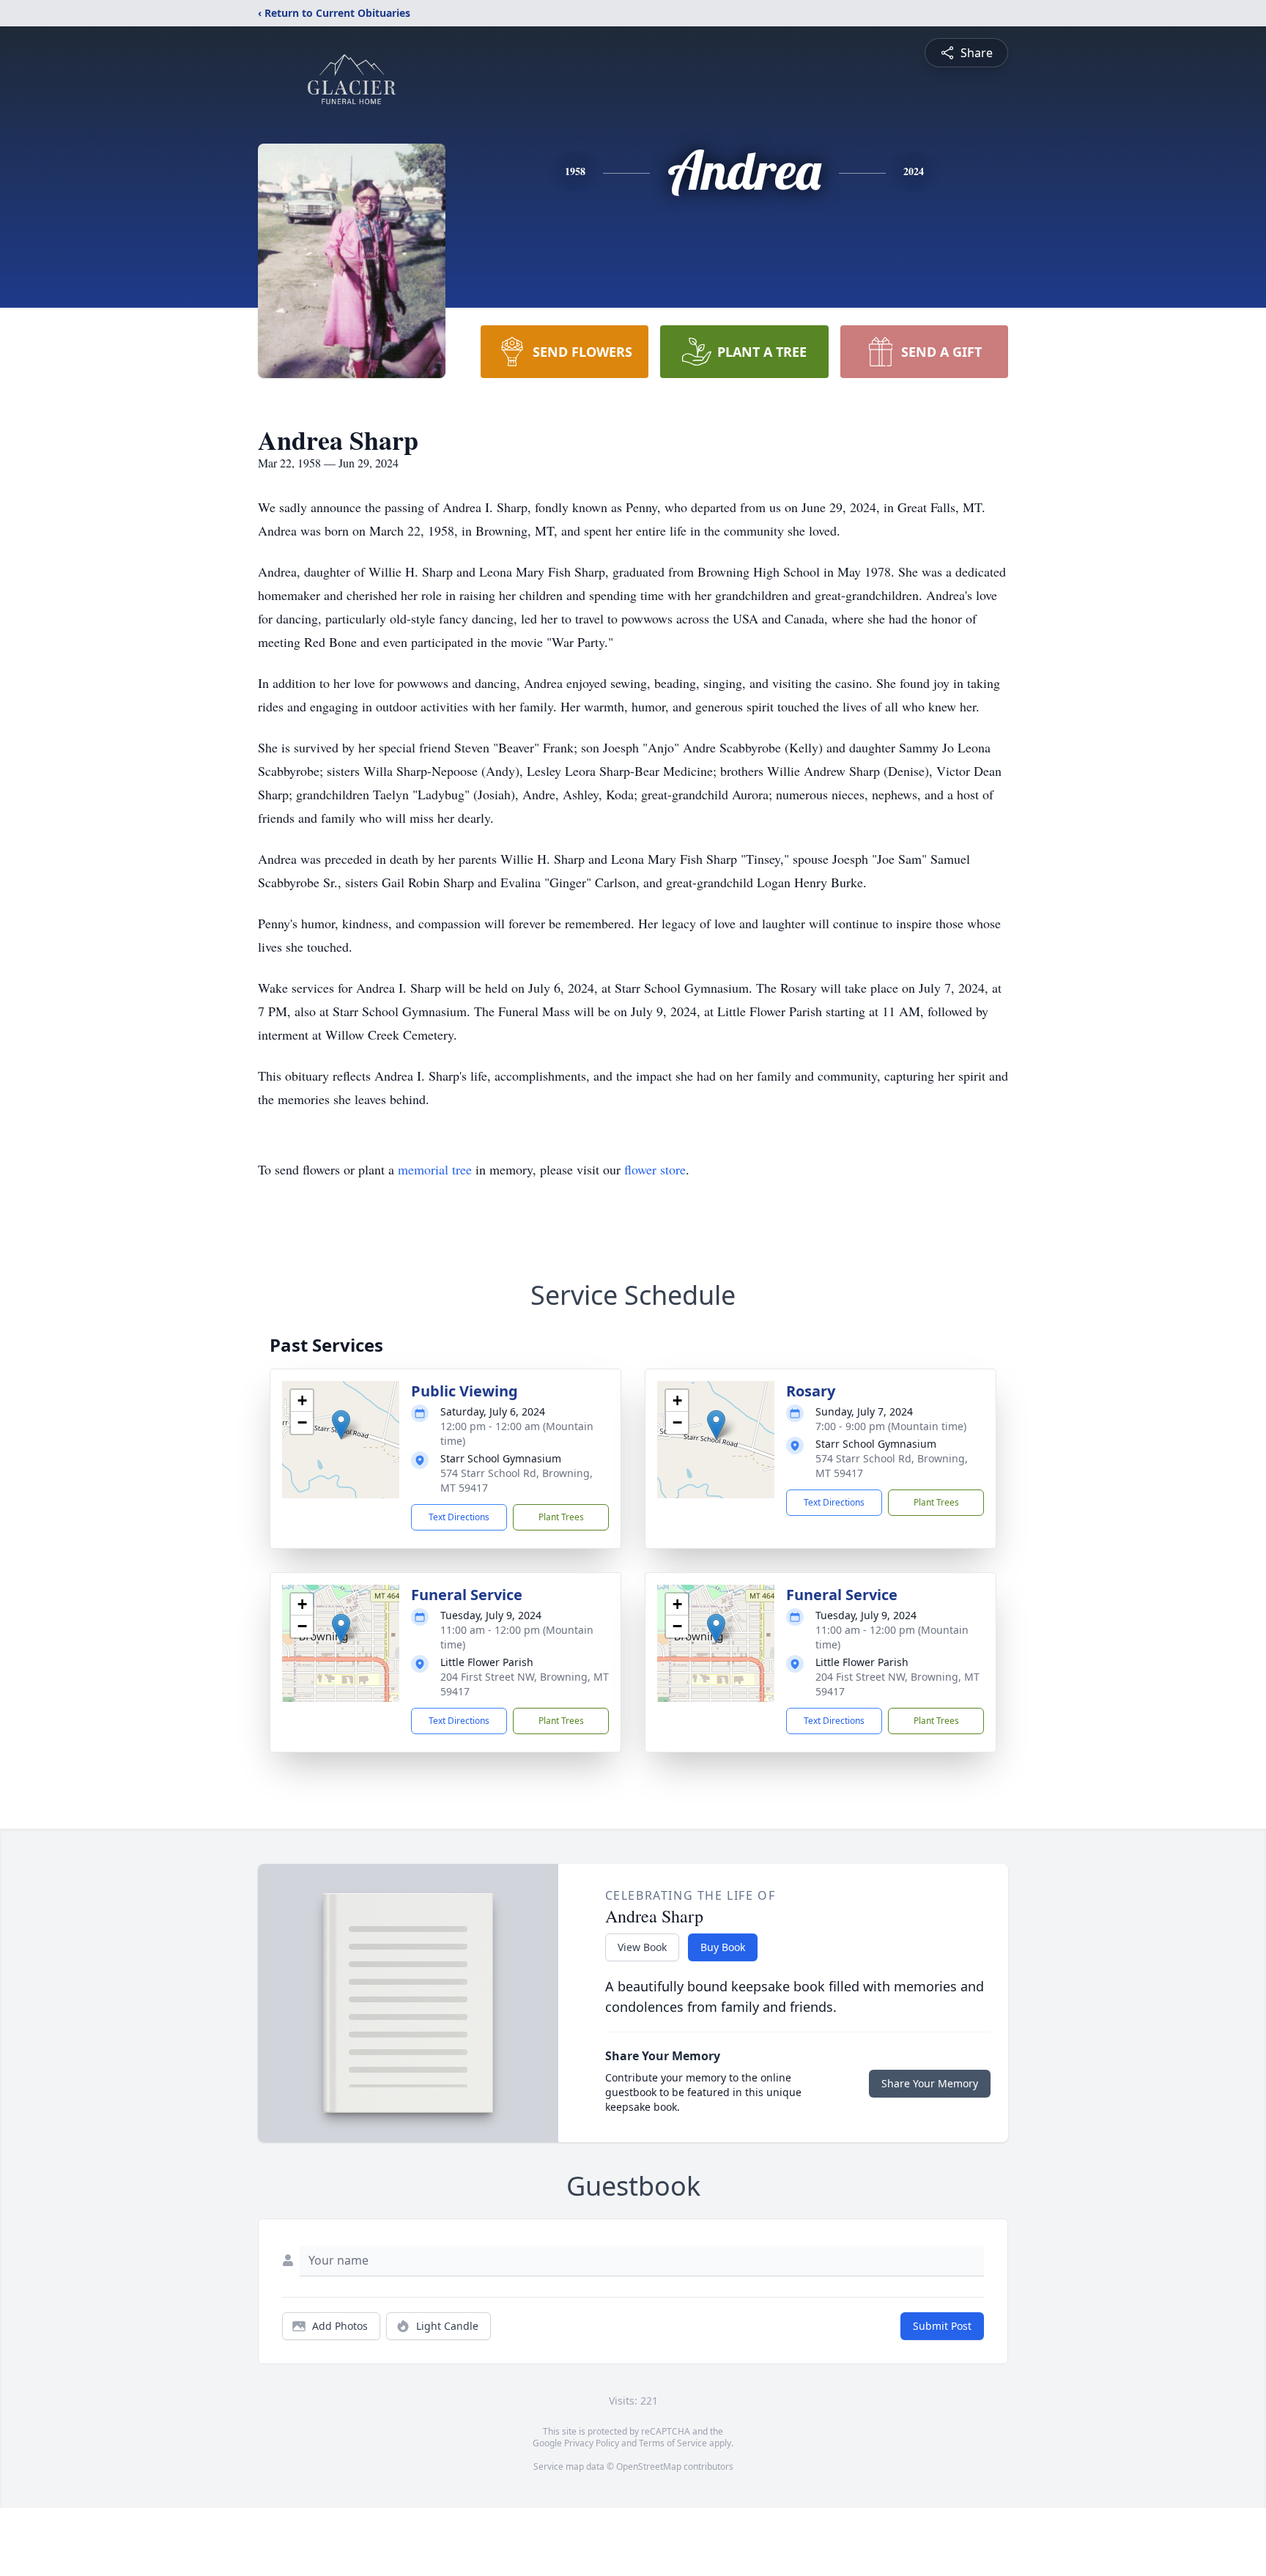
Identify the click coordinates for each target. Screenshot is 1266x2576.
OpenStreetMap (649, 2466)
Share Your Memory (930, 2083)
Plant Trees (561, 1517)
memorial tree (435, 1169)
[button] (341, 1425)
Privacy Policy (592, 2443)
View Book (642, 1947)
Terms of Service (673, 2443)
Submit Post (942, 2326)
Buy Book (723, 1947)
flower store (655, 1169)
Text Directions (459, 1517)
